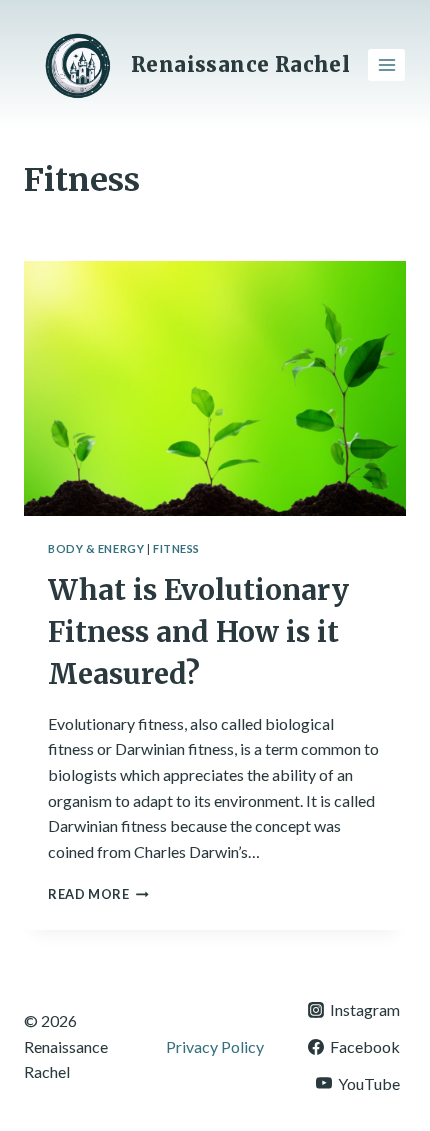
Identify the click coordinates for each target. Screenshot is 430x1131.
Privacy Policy (215, 1046)
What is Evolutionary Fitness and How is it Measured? (198, 632)
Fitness (176, 548)
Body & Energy (96, 548)
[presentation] (215, 388)
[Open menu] (386, 64)
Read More (98, 894)
